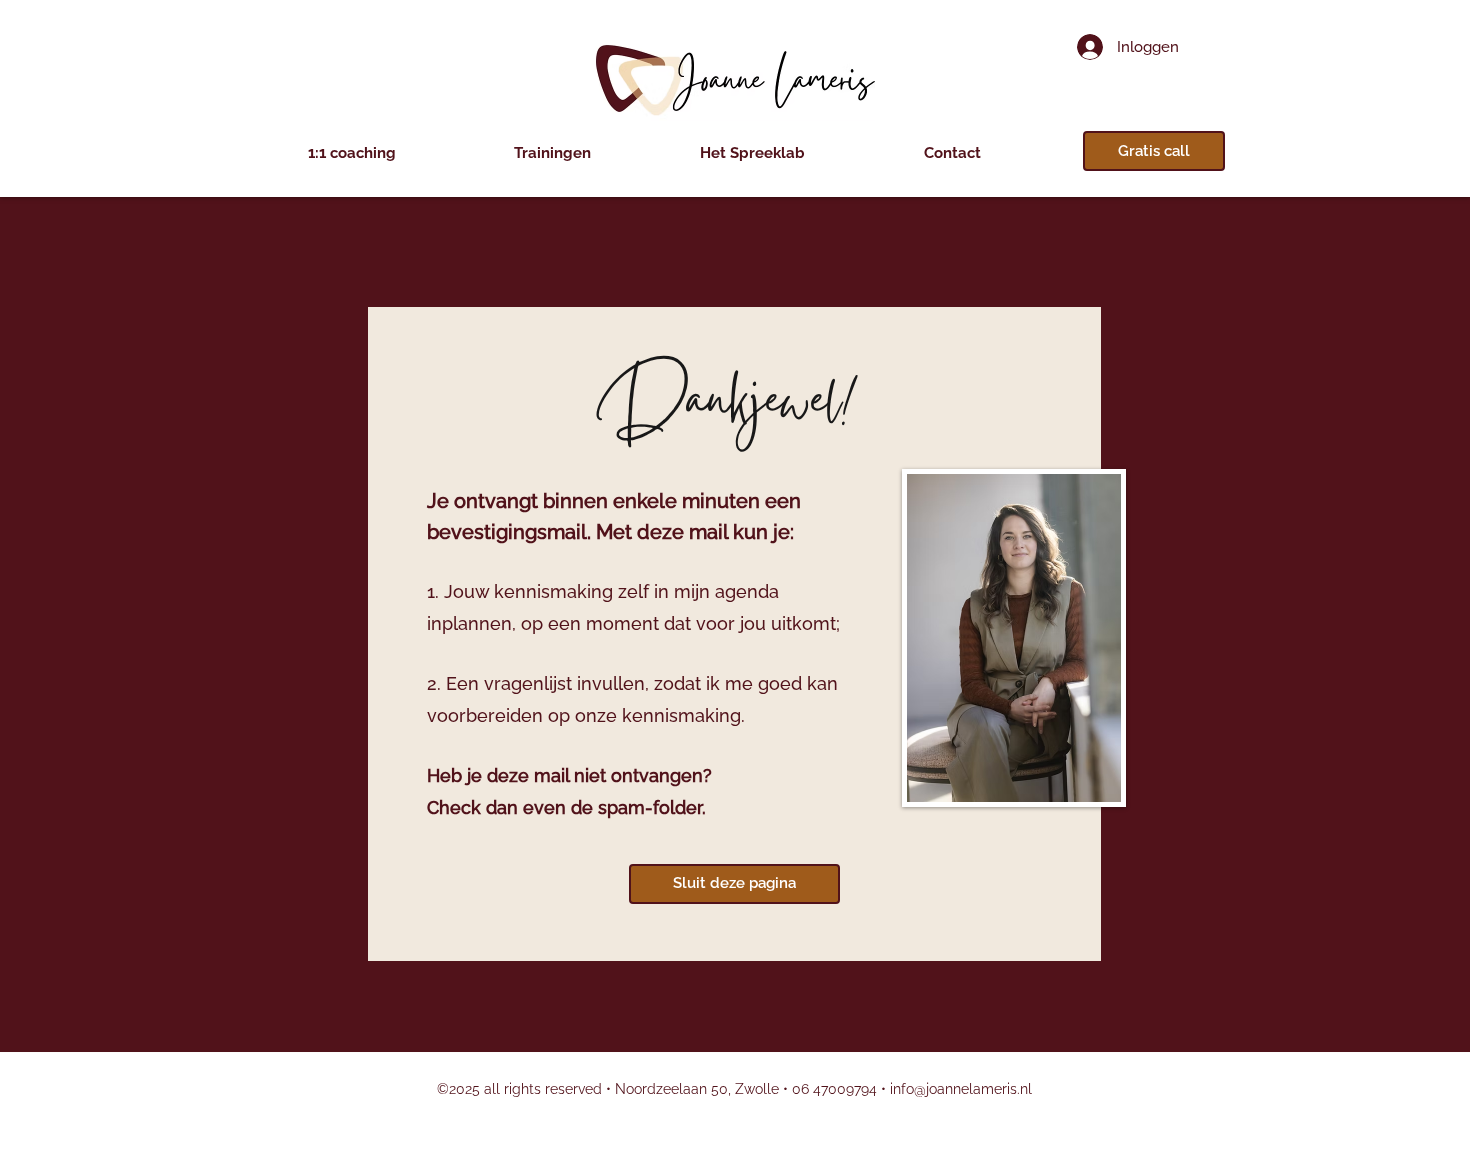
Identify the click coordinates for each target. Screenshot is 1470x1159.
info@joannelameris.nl (961, 1089)
